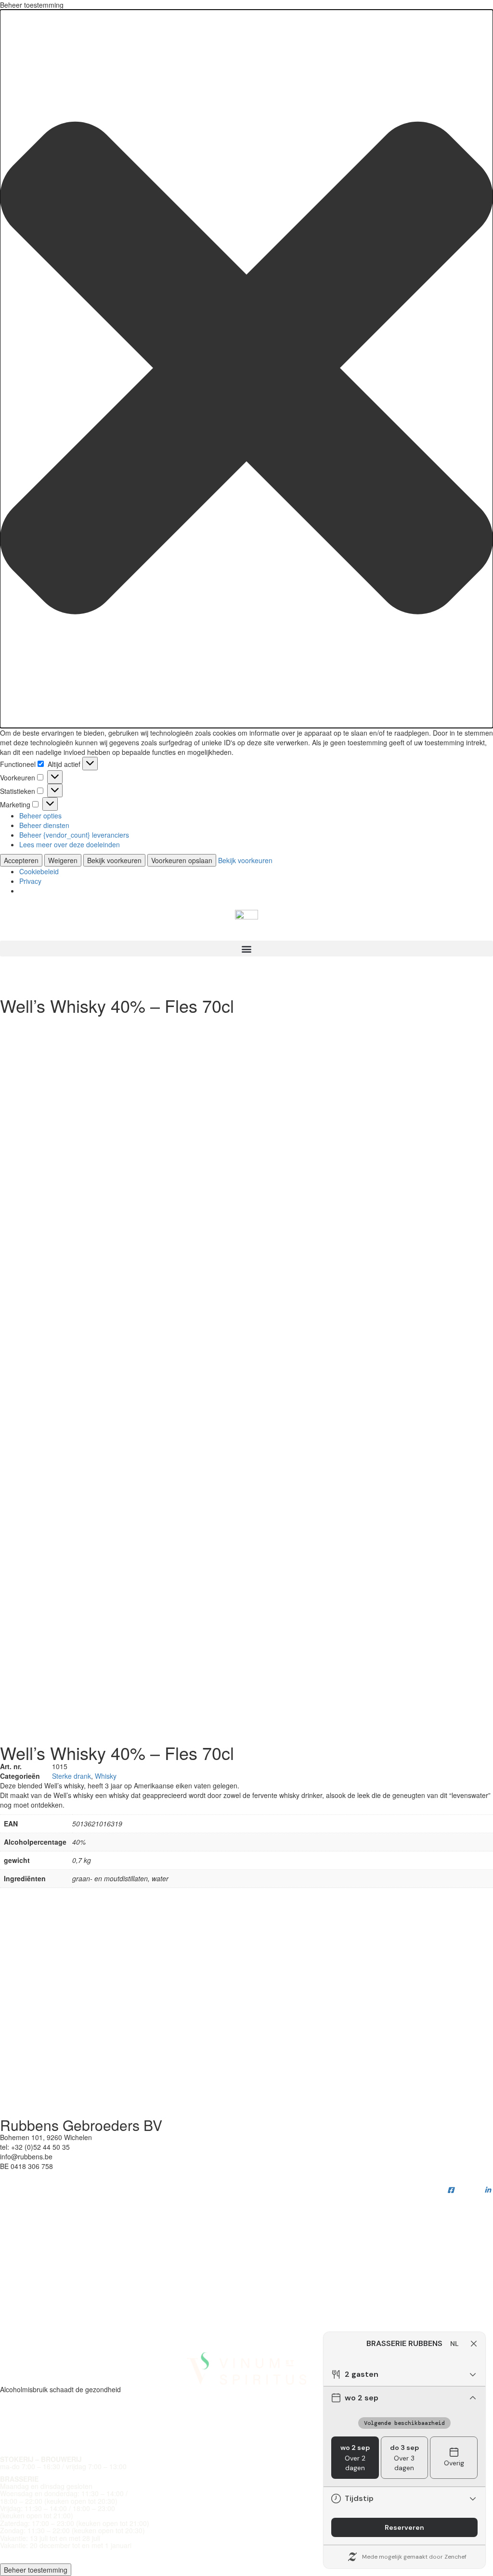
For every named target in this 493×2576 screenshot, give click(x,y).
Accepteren (21, 860)
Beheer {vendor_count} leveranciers (74, 835)
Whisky (106, 1776)
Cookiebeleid (39, 871)
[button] (246, 369)
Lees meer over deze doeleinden (70, 844)
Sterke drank (71, 1776)
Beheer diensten (44, 825)
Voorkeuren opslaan (182, 860)
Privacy (30, 881)
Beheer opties (40, 816)
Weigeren (63, 860)
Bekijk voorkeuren (114, 860)
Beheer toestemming (36, 2570)
